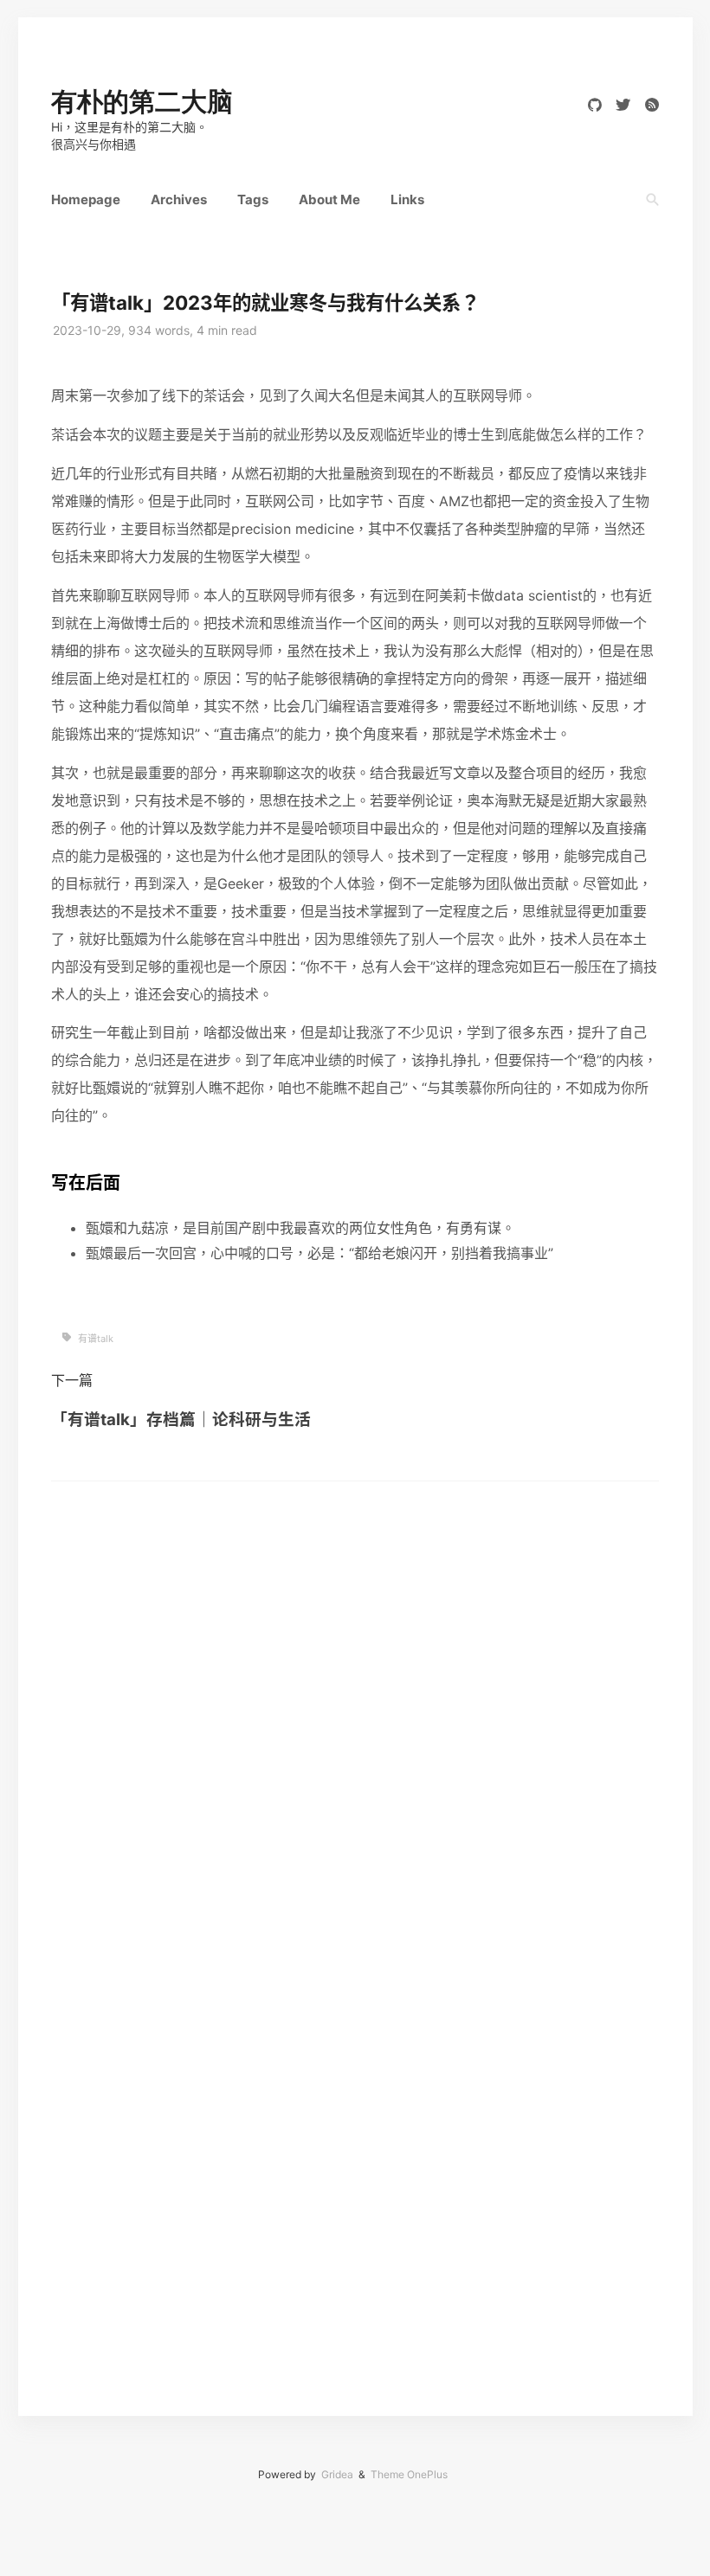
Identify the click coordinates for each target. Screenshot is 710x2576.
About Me (329, 199)
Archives (179, 199)
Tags (253, 199)
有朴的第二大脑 (142, 102)
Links (407, 199)
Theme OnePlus (409, 2474)
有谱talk (96, 1339)
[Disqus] (355, 1698)
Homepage (86, 199)
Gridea (337, 2474)
